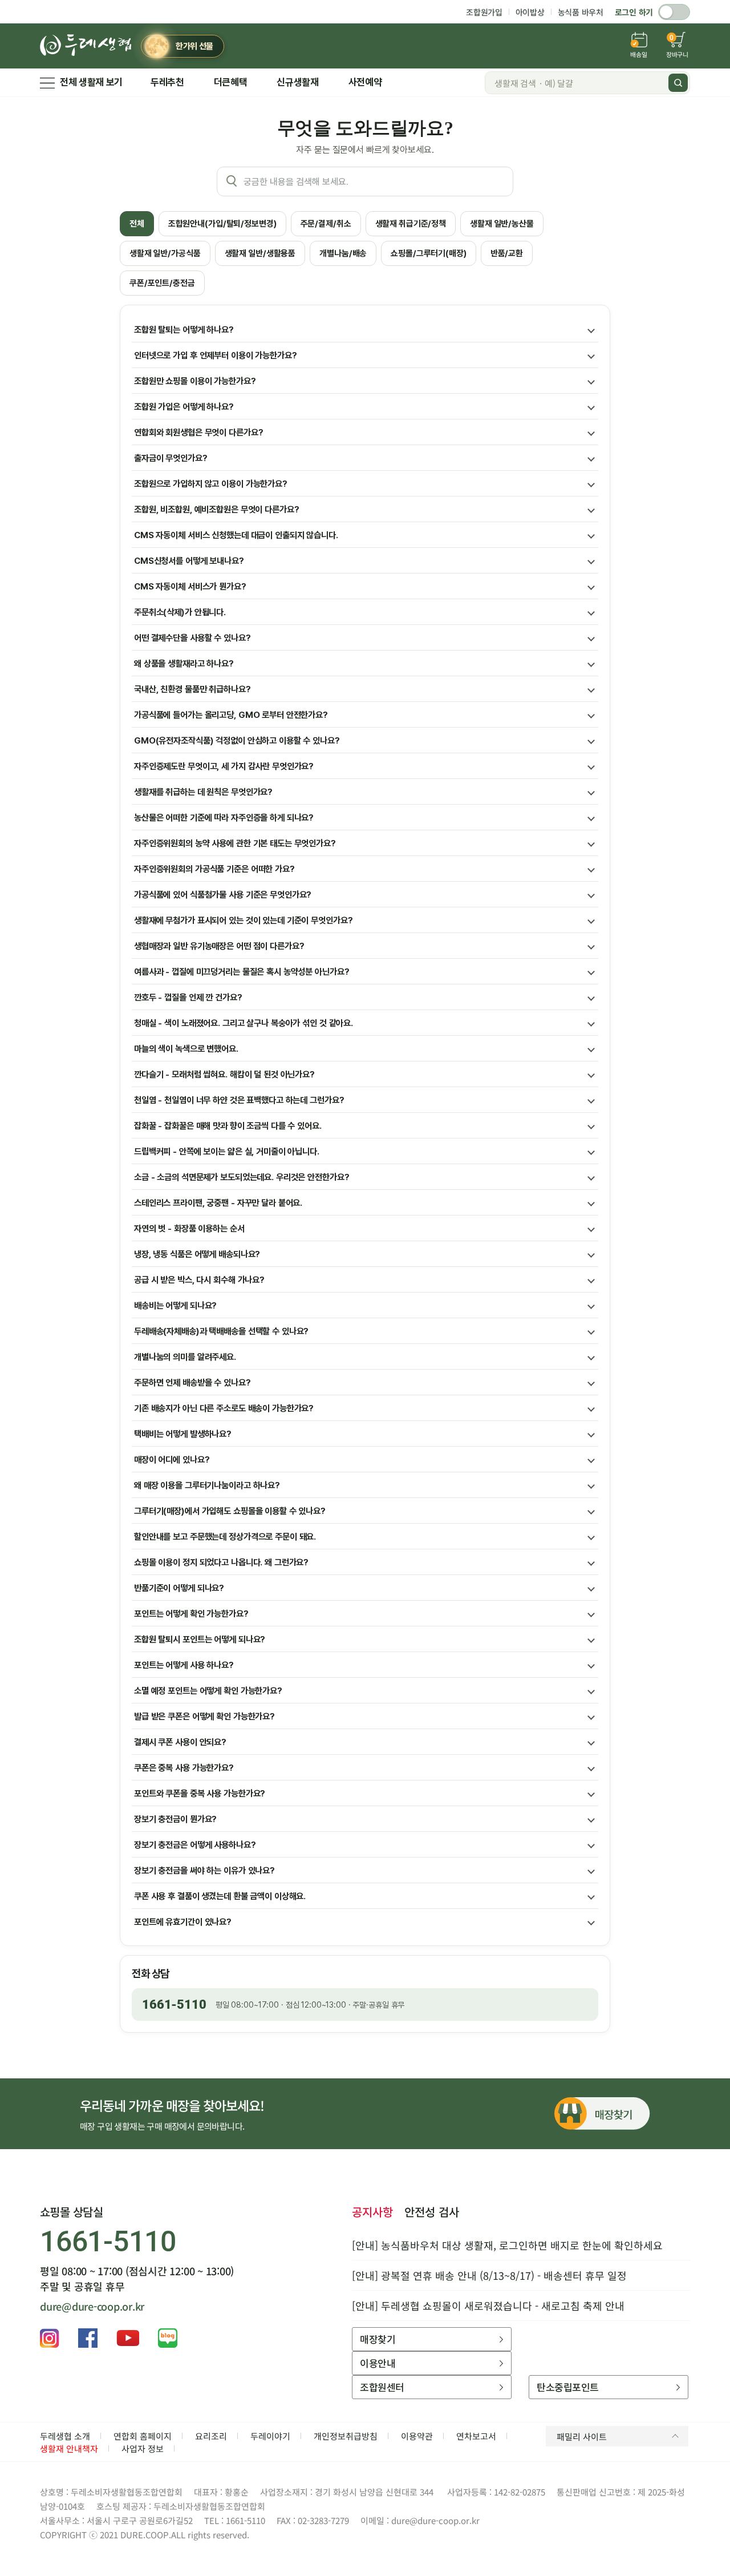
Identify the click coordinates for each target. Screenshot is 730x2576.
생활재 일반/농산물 (502, 224)
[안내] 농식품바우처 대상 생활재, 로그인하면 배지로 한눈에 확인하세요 (507, 2245)
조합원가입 (484, 12)
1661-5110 (174, 2004)
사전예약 (365, 82)
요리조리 (211, 2436)
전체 (137, 224)
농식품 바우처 (581, 12)
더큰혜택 (231, 82)
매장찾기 (378, 2339)
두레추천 (167, 82)
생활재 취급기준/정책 (411, 224)
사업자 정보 (143, 2448)
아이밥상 (530, 12)
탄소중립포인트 (567, 2387)
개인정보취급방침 (346, 2436)
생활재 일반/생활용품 (260, 253)
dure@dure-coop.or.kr (92, 2306)
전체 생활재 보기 (91, 82)
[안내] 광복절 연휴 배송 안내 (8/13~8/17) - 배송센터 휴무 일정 (489, 2275)
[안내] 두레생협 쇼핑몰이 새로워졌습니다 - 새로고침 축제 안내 (488, 2306)
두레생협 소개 (65, 2436)
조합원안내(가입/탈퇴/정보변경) (222, 224)
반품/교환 (507, 253)
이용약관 (417, 2436)
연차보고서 (476, 2436)
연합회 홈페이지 (143, 2436)
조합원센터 (382, 2387)
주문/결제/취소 (326, 224)
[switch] (674, 12)
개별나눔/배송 (343, 253)
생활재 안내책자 (69, 2448)
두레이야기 (270, 2436)
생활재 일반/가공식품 (165, 253)
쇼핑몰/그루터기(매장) (428, 253)
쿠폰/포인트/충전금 (162, 283)
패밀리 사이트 (582, 2436)
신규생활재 (297, 82)
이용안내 (378, 2363)
